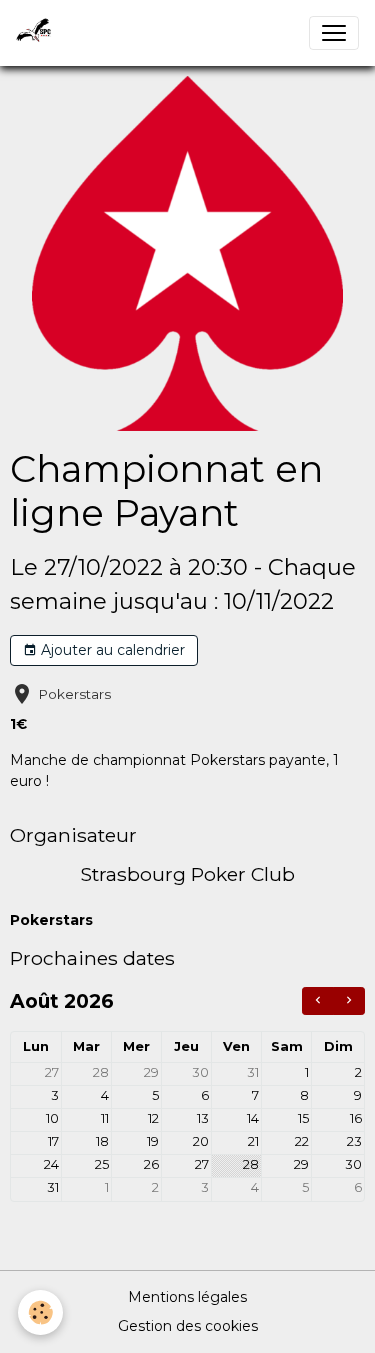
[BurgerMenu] (334, 33)
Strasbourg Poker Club (187, 874)
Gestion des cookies (188, 1326)
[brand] (38, 33)
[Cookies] (40, 1312)
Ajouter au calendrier (111, 650)
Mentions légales (187, 1297)
